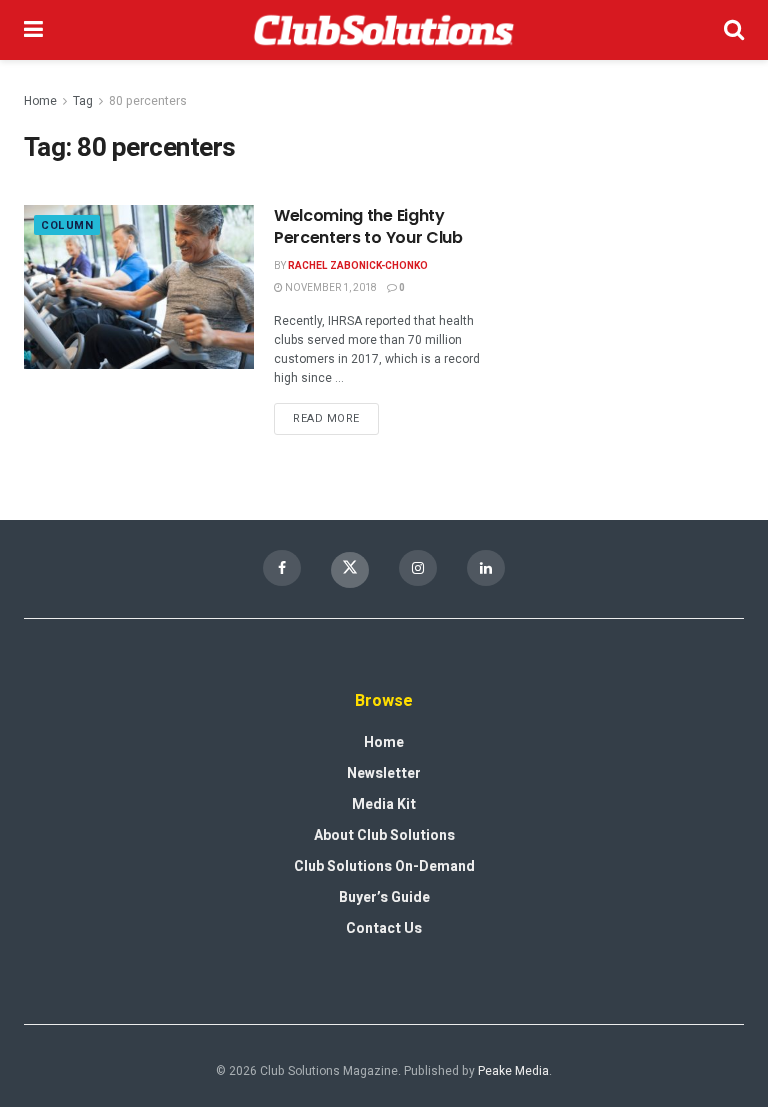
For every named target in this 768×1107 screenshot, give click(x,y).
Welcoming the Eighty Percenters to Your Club (368, 226)
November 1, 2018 (330, 288)
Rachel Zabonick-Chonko (358, 266)
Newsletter (384, 773)
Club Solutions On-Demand (384, 866)
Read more (336, 415)
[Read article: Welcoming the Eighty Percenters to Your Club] (139, 287)
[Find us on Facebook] (282, 568)
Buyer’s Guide (384, 897)
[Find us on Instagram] (418, 568)
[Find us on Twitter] (350, 570)
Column (67, 225)
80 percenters (148, 101)
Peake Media (513, 1071)
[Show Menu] (33, 30)
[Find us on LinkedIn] (486, 568)
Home (40, 101)
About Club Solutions (384, 835)
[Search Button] (734, 30)
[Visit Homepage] (383, 30)
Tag (83, 101)
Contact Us (384, 928)
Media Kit (384, 804)
